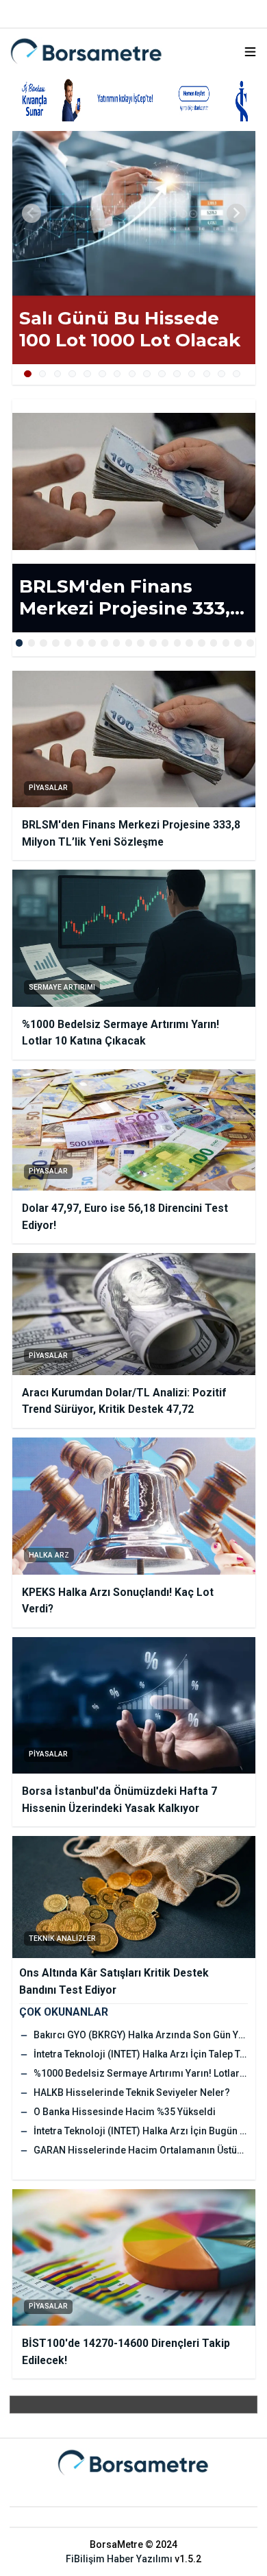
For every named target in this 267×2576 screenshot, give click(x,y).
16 (202, 643)
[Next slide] (236, 213)
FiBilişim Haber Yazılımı (119, 2559)
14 (221, 374)
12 (192, 374)
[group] (134, 213)
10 (162, 374)
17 (214, 643)
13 (207, 374)
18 (226, 643)
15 (237, 374)
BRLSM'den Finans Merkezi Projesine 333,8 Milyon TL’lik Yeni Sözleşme (130, 598)
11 (177, 374)
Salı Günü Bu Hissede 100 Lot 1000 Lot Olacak (130, 330)
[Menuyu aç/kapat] (250, 52)
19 (238, 643)
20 (250, 643)
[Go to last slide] (31, 213)
